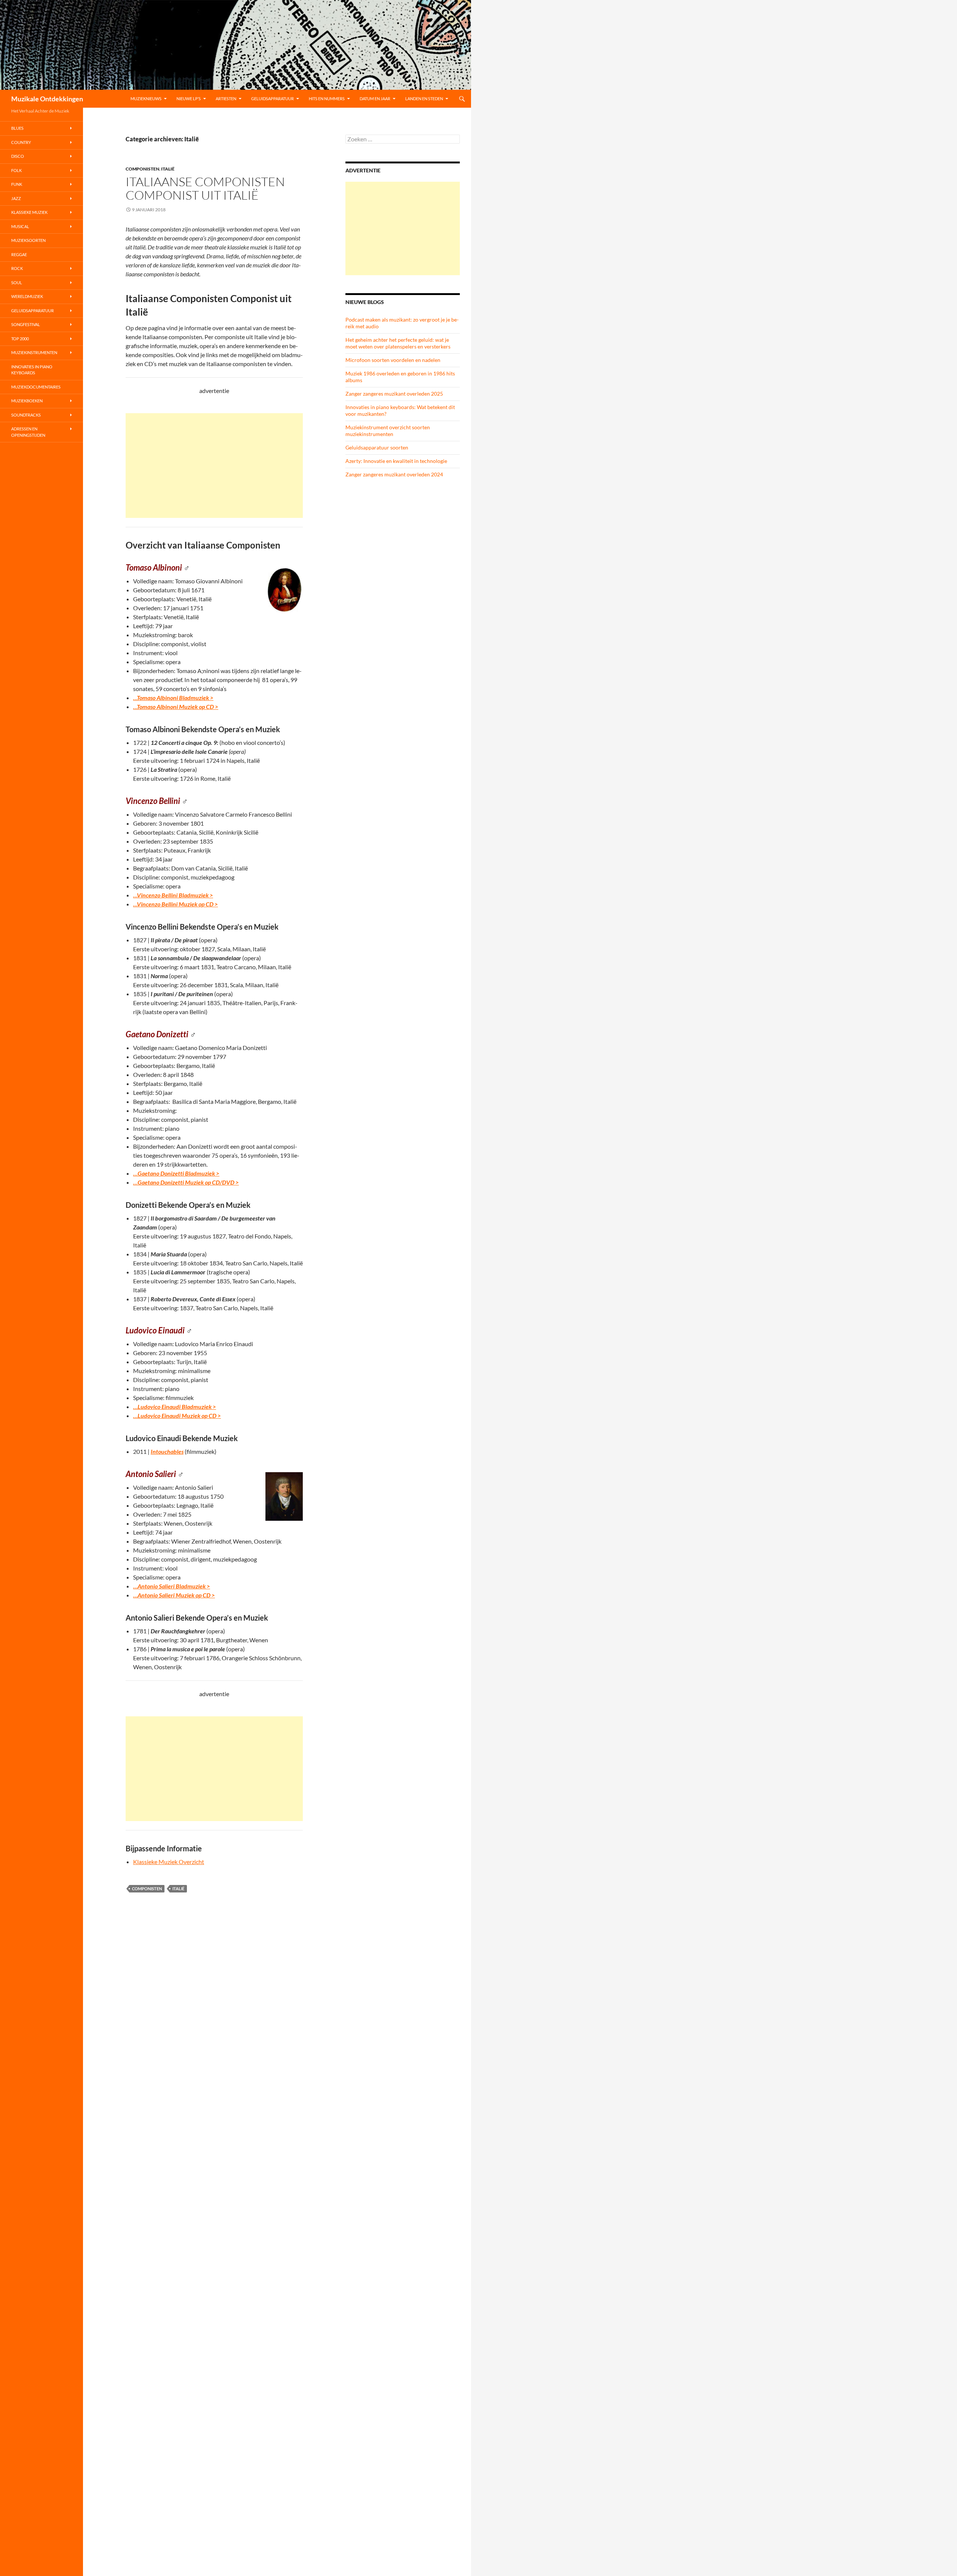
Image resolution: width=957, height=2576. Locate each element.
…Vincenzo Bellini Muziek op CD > (176, 904)
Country (21, 142)
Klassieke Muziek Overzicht (169, 1862)
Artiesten (226, 99)
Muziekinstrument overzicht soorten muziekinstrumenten (388, 431)
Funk (17, 184)
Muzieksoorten (28, 240)
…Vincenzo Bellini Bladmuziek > (173, 895)
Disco (18, 156)
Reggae (19, 254)
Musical (20, 226)
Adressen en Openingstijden (28, 432)
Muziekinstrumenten (34, 352)
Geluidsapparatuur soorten (377, 447)
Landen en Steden (424, 99)
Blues (17, 128)
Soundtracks (26, 415)
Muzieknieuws (146, 99)
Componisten (142, 169)
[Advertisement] (214, 466)
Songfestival (26, 324)
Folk (16, 170)
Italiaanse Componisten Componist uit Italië (205, 188)
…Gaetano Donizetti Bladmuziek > (176, 1173)
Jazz (16, 198)
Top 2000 (20, 339)
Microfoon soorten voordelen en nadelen (393, 360)
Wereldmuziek (27, 296)
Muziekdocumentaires (36, 387)
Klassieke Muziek (29, 212)
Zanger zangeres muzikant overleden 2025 (394, 394)
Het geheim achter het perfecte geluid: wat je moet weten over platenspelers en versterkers (398, 343)
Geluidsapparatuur (273, 99)
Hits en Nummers (327, 99)
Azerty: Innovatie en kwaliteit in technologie (396, 461)
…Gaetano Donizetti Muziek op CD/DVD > (186, 1182)
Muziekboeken (27, 401)
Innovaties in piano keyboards (32, 370)
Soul (17, 283)
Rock (17, 268)
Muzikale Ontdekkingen (47, 99)
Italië (168, 169)
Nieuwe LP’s (189, 99)
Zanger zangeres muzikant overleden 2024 (394, 474)
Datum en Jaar (375, 99)
